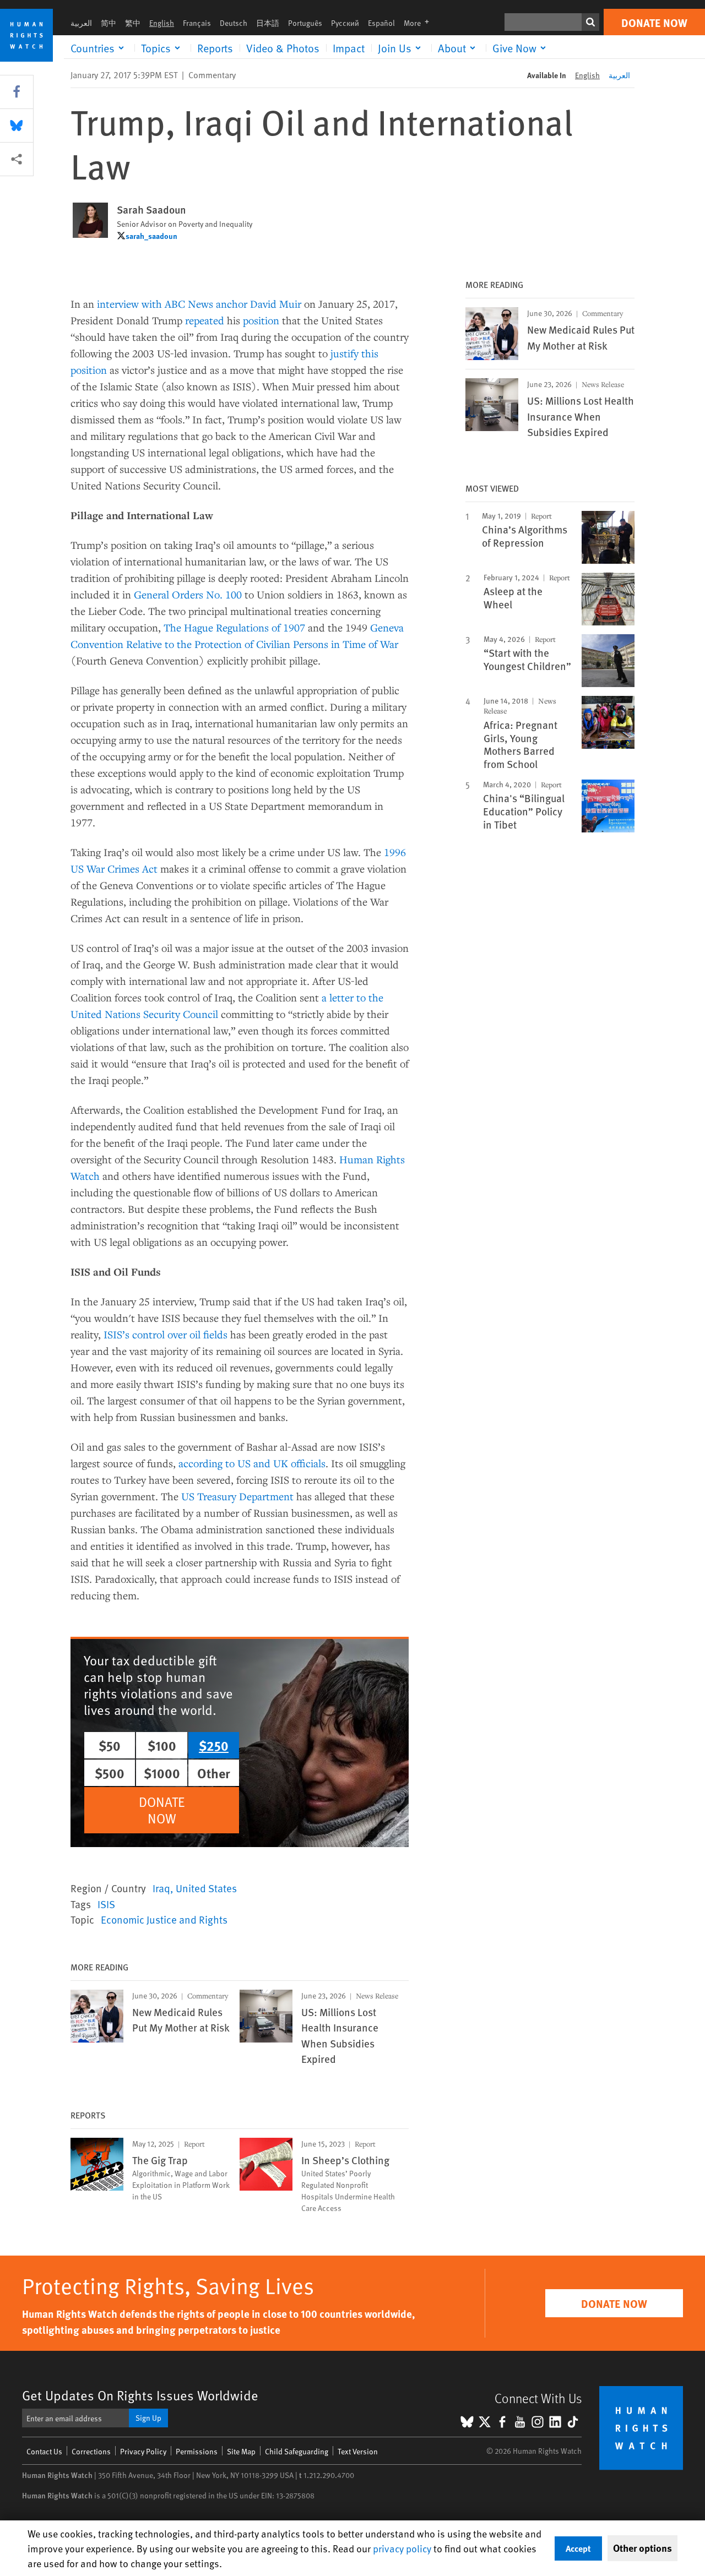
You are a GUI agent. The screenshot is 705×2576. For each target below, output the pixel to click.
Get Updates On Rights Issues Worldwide (140, 2395)
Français (197, 23)
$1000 (162, 1773)
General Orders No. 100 (188, 594)
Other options (642, 2548)
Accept (578, 2548)
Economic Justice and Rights (164, 1919)
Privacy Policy (143, 2451)
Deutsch (234, 23)
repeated (205, 320)
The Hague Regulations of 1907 (234, 627)
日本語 (268, 23)
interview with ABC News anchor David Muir (199, 304)
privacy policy (402, 2548)
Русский (345, 23)
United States (206, 1888)
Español (381, 23)
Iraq (161, 1888)
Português (305, 23)
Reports (215, 48)
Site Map (241, 2451)
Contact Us (44, 2451)
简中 (109, 23)
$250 (214, 1745)
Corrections (91, 2451)
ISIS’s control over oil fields (166, 1334)
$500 (110, 1773)
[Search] (590, 22)
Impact (349, 48)
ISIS (106, 1904)
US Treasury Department (237, 1496)
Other (214, 1773)
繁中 (133, 23)
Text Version (358, 2451)
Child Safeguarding (297, 2451)
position (261, 320)
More (420, 23)
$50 (110, 1745)
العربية (81, 23)
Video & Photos (283, 48)
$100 (162, 1745)
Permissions (197, 2451)
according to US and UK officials (252, 1463)
